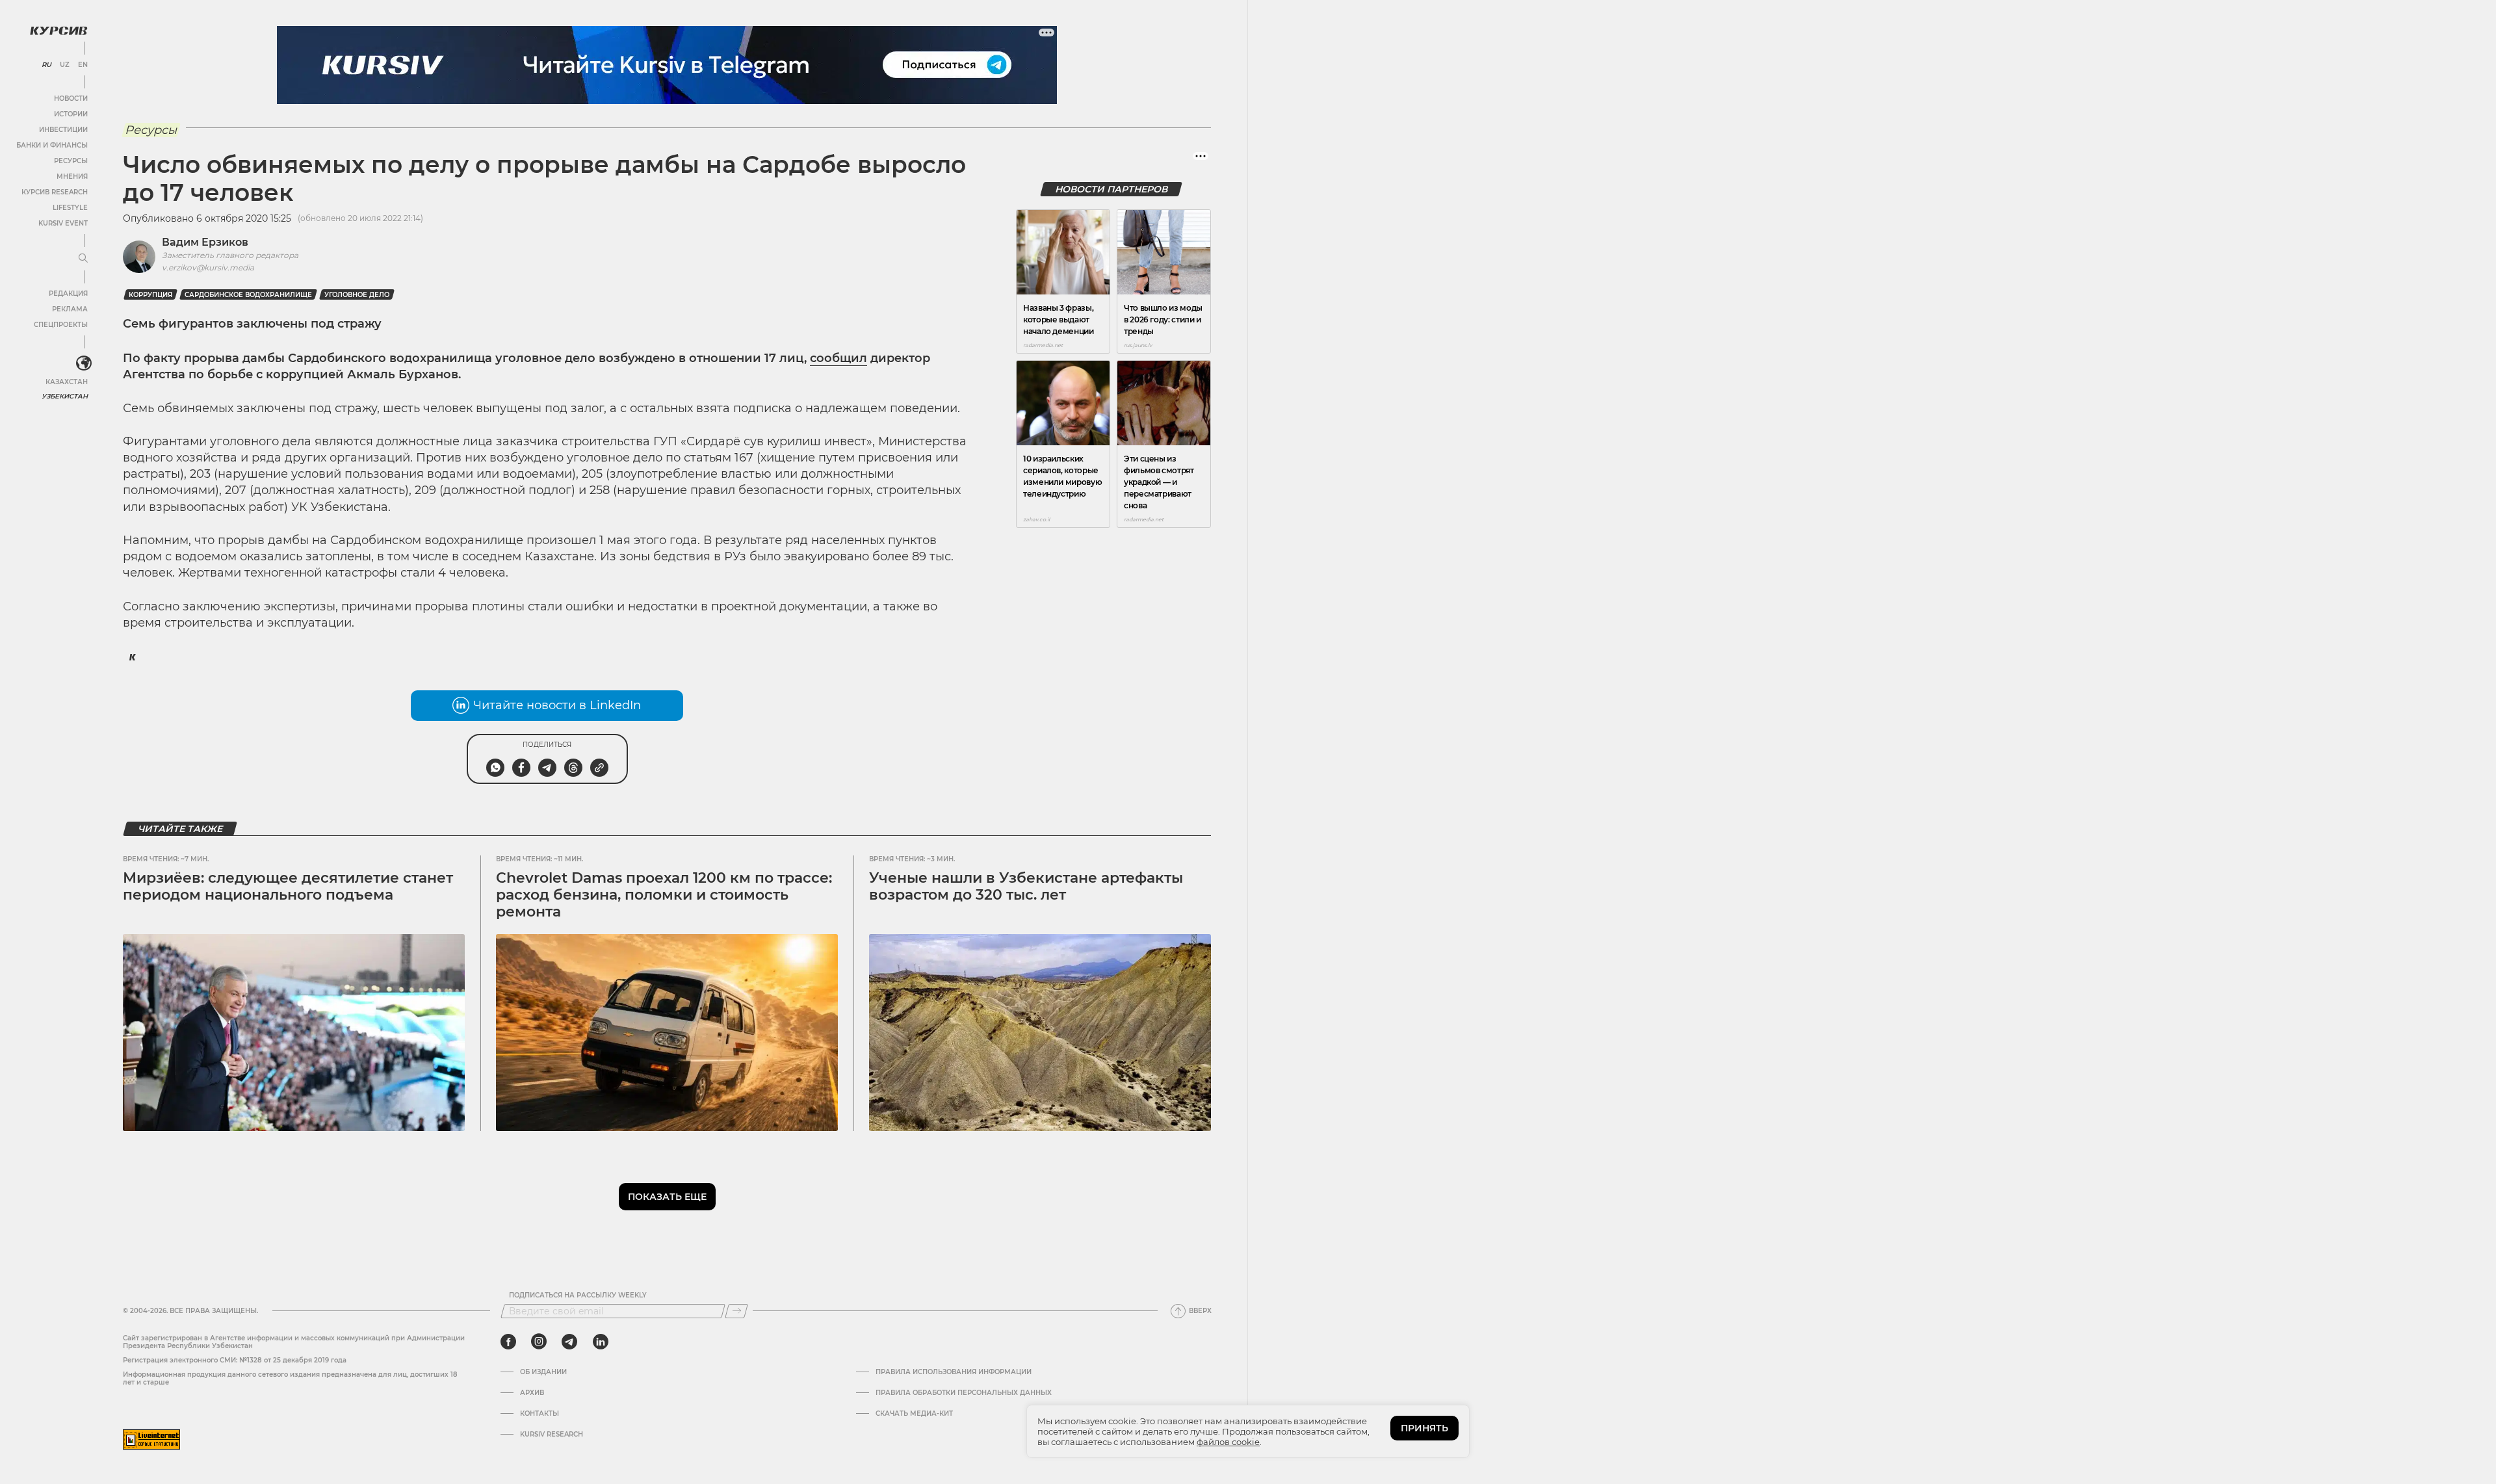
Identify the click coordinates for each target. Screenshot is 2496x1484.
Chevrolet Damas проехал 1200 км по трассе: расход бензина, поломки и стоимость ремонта (664, 895)
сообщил (838, 358)
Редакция (68, 293)
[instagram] (539, 1342)
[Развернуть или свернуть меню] (83, 259)
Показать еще (667, 1197)
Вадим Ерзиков (205, 242)
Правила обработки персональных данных (964, 1393)
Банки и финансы (52, 145)
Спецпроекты (61, 325)
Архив (532, 1393)
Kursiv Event (63, 223)
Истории (71, 114)
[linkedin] (600, 1342)
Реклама (70, 309)
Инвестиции (63, 130)
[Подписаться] (736, 1311)
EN (83, 65)
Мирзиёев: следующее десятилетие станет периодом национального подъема (288, 886)
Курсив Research (55, 192)
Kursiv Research (552, 1435)
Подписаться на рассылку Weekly (578, 1295)
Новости (71, 98)
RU (46, 65)
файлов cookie (1228, 1442)
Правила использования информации (954, 1372)
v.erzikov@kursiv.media (208, 267)
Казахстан (67, 382)
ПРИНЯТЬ (1424, 1428)
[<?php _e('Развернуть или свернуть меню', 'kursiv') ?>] (84, 363)
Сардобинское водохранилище (248, 295)
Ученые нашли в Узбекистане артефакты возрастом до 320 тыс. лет (1026, 886)
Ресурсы (71, 161)
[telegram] (569, 1342)
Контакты (539, 1414)
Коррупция (150, 295)
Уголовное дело (357, 295)
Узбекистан (65, 396)
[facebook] (508, 1342)
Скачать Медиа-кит (914, 1414)
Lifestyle (70, 208)
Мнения (72, 176)
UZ (65, 65)
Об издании (543, 1372)
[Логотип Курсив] (58, 31)
